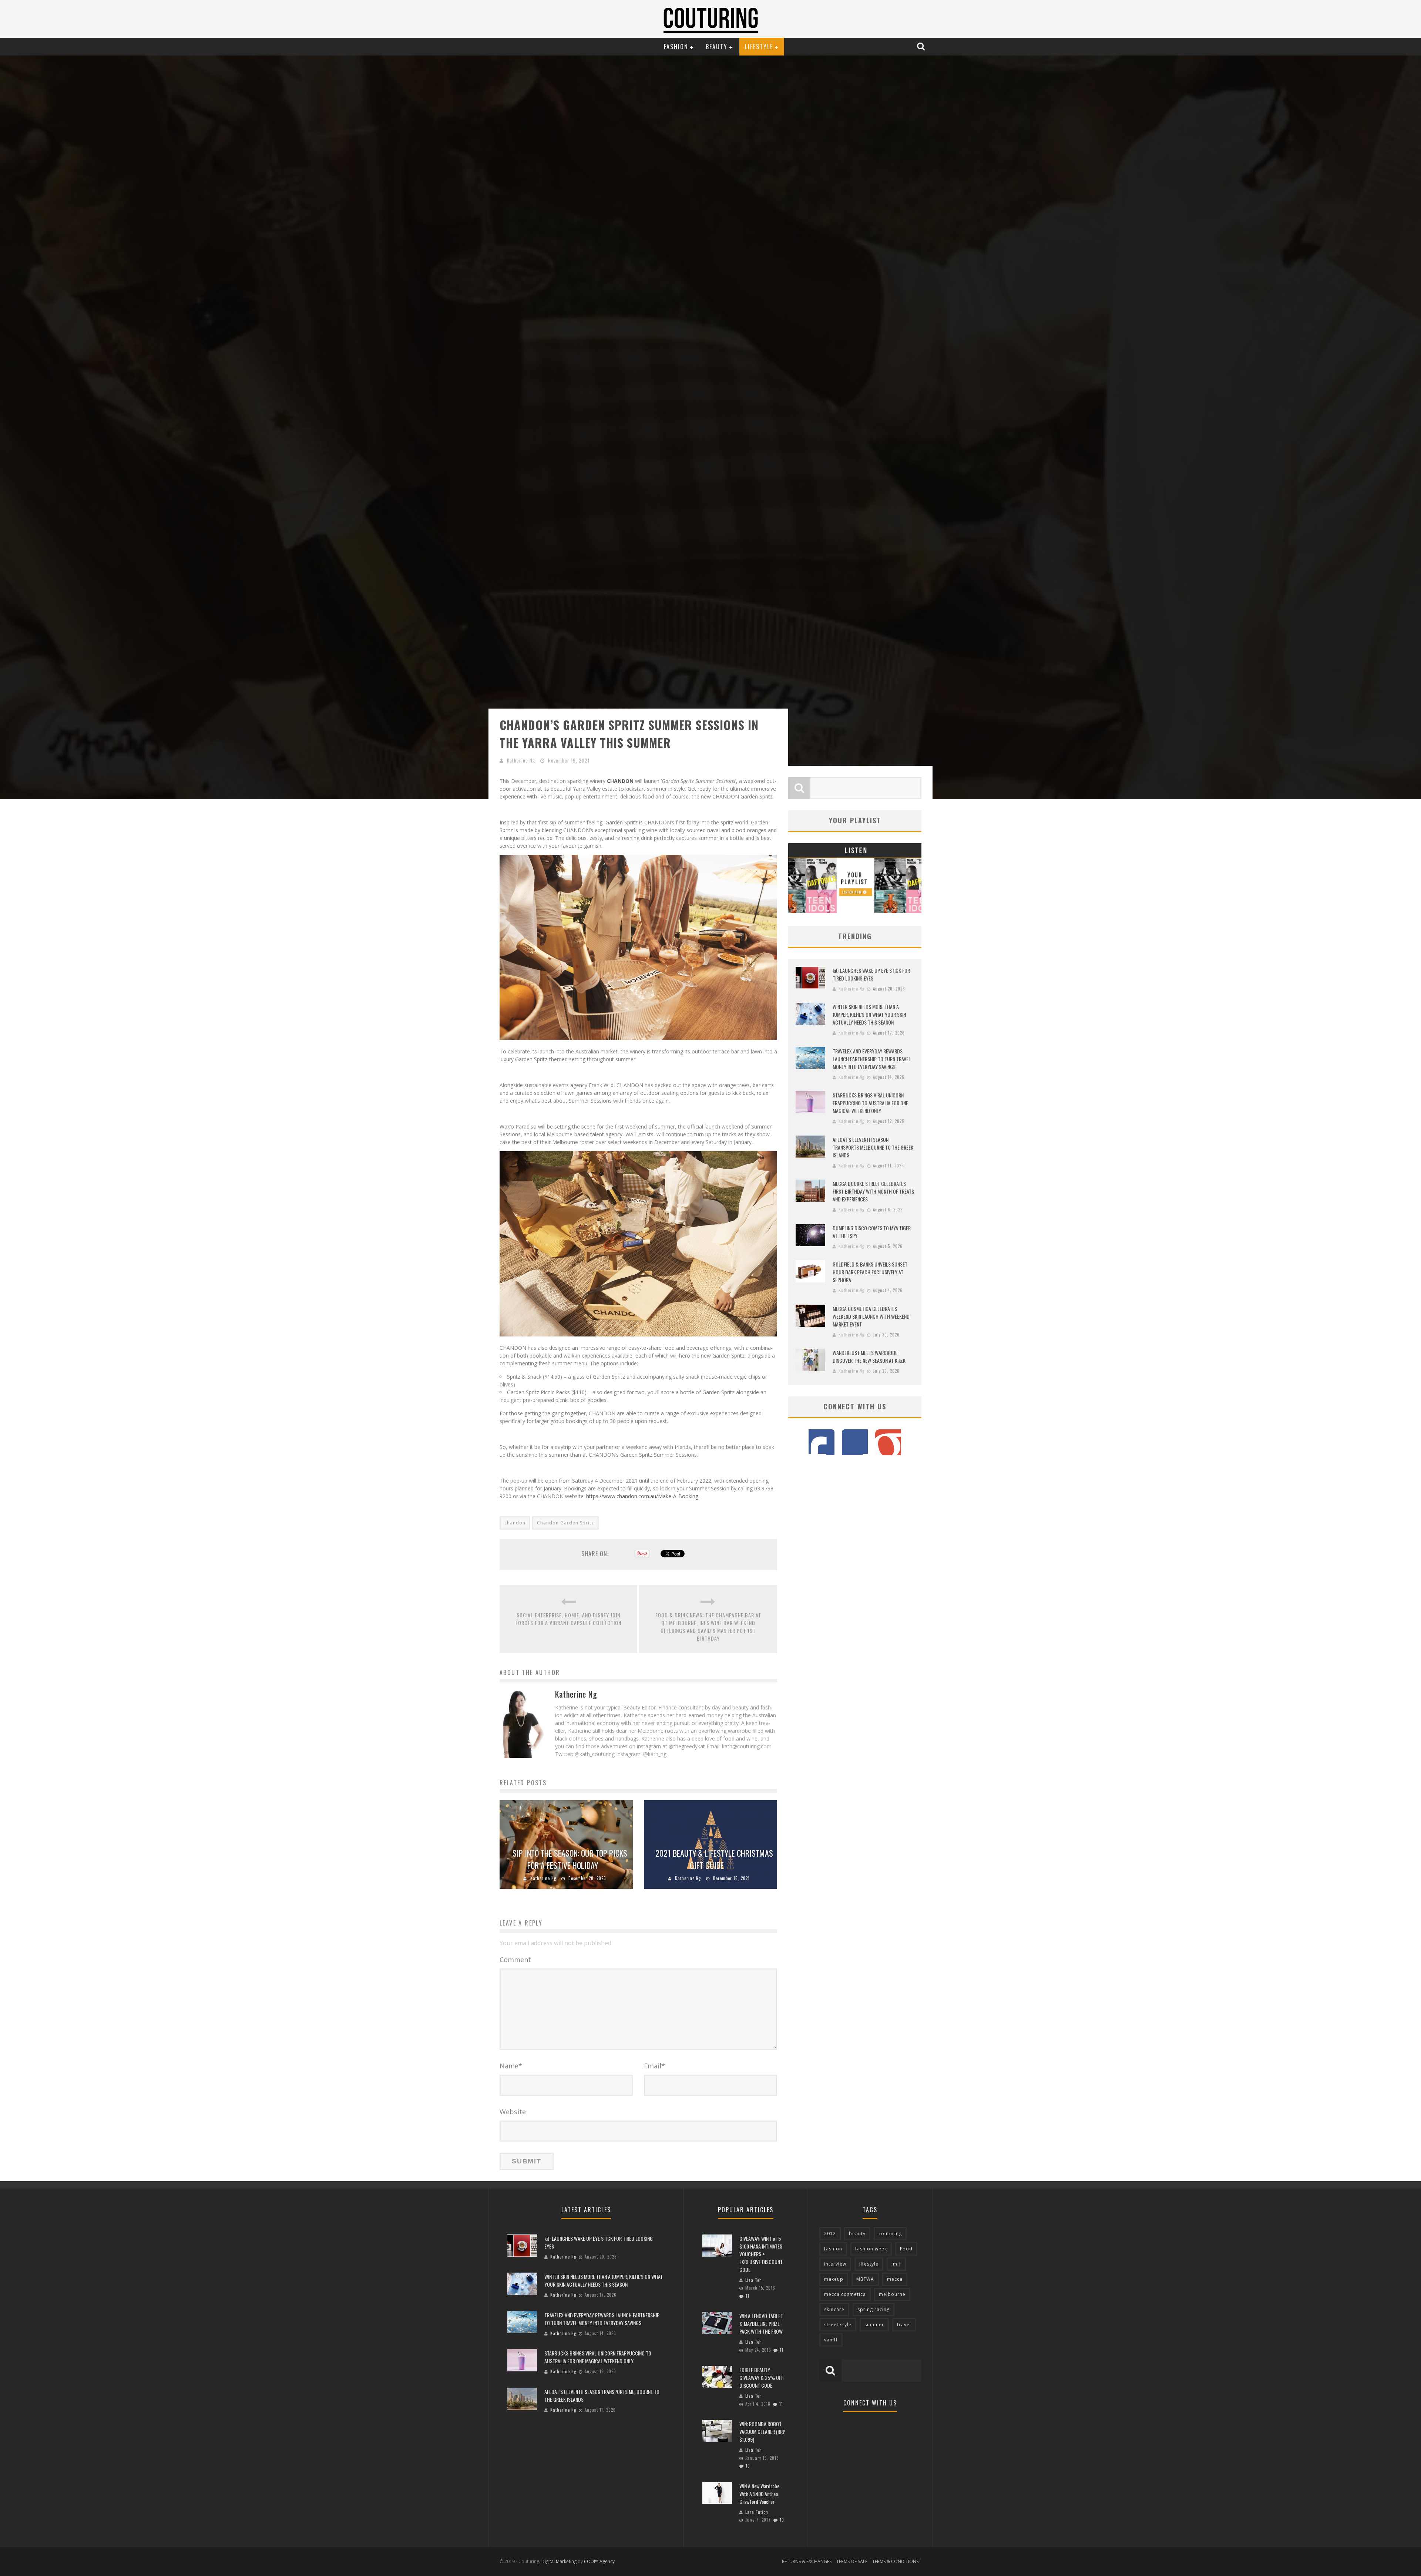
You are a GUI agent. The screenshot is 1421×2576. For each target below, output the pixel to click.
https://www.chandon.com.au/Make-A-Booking (642, 1496)
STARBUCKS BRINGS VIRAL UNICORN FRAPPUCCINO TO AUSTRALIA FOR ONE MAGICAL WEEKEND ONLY (870, 1103)
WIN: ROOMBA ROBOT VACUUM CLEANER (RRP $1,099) (762, 2432)
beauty (857, 2234)
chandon (515, 1523)
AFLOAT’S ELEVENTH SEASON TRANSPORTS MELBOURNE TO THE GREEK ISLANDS (873, 1147)
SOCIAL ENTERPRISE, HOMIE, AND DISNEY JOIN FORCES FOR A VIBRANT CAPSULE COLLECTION (568, 1619)
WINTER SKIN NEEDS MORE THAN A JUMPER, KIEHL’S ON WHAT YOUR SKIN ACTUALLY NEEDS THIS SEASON (869, 1014)
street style (838, 2325)
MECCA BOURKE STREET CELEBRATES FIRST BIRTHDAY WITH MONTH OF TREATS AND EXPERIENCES (873, 1191)
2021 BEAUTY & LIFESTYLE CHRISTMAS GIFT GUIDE (714, 1859)
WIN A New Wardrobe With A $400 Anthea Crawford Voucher (759, 2494)
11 (748, 2296)
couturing (890, 2234)
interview (835, 2264)
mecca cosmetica (845, 2294)
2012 (830, 2234)
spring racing (874, 2309)
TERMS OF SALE (852, 2561)
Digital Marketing (559, 2561)
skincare (834, 2309)
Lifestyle (759, 47)
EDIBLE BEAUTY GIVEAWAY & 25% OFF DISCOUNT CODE (761, 2377)
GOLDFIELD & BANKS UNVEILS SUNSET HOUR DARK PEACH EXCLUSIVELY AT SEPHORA (870, 1272)
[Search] (922, 46)
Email (654, 2066)
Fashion (676, 47)
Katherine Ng (521, 760)
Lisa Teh (754, 2280)
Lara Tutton (757, 2512)
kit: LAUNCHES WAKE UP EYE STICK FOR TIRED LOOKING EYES (871, 974)
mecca (895, 2279)
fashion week (871, 2249)
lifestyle (869, 2264)
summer (874, 2325)
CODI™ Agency (599, 2561)
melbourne (892, 2294)
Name (511, 2066)
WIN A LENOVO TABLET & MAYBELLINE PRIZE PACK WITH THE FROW (761, 2323)
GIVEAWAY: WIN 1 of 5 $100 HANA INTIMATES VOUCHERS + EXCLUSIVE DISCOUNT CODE (761, 2254)
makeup (834, 2279)
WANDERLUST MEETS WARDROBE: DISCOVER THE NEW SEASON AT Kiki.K (869, 1356)
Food (906, 2249)
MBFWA (865, 2279)
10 (748, 2466)
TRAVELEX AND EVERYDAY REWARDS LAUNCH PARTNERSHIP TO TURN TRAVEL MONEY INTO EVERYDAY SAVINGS (872, 1059)
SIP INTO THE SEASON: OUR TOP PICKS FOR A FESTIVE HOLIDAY (570, 1859)
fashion (833, 2249)
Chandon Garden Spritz (565, 1523)
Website (513, 2112)
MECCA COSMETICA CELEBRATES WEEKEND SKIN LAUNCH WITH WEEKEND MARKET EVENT (871, 1316)
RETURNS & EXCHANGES (807, 2561)
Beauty (717, 47)
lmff (896, 2264)
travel (904, 2325)
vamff (831, 2340)
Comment (515, 1960)
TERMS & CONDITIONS (895, 2561)
